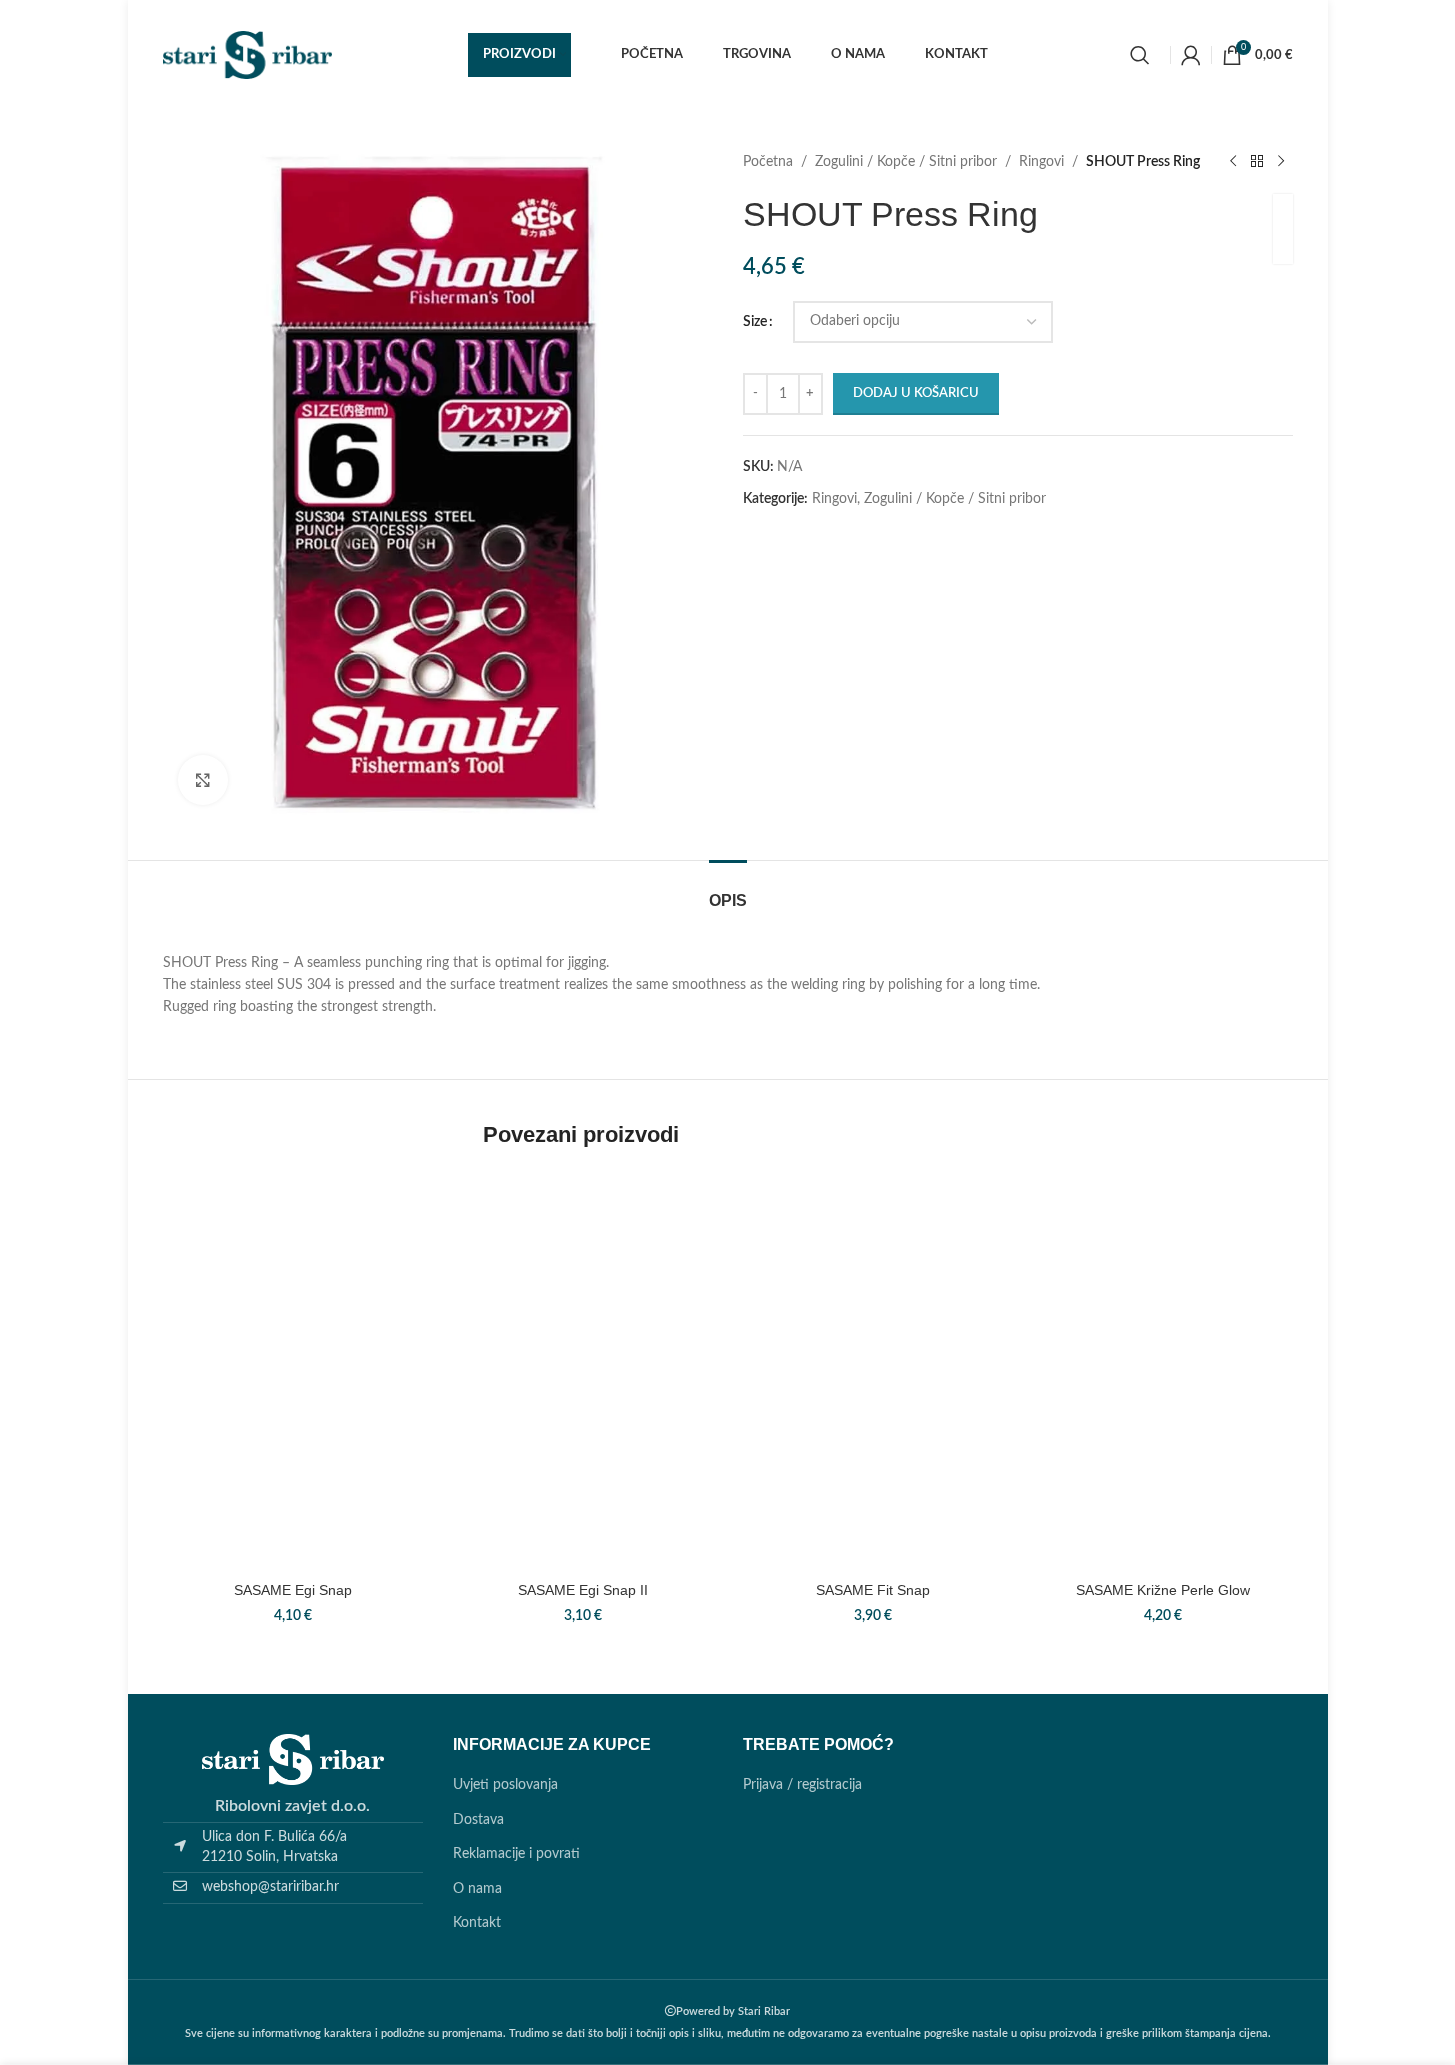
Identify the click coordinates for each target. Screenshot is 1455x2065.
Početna (768, 162)
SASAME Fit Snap (873, 1590)
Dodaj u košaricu (916, 393)
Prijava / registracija (802, 1785)
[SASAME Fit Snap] (873, 1442)
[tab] (728, 890)
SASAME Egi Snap (293, 1590)
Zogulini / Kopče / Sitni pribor (906, 162)
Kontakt (477, 1923)
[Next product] (1281, 162)
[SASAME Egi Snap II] (583, 1442)
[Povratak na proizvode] (1257, 162)
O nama (477, 1889)
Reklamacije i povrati (516, 1854)
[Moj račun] (1191, 55)
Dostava (478, 1820)
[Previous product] (1233, 162)
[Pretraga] (1140, 55)
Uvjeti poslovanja (505, 1785)
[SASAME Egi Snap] (293, 1442)
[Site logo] (248, 55)
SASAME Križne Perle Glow (1163, 1590)
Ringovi (1041, 162)
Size (755, 322)
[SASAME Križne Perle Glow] (1163, 1442)
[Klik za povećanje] (203, 780)
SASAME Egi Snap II (583, 1590)
